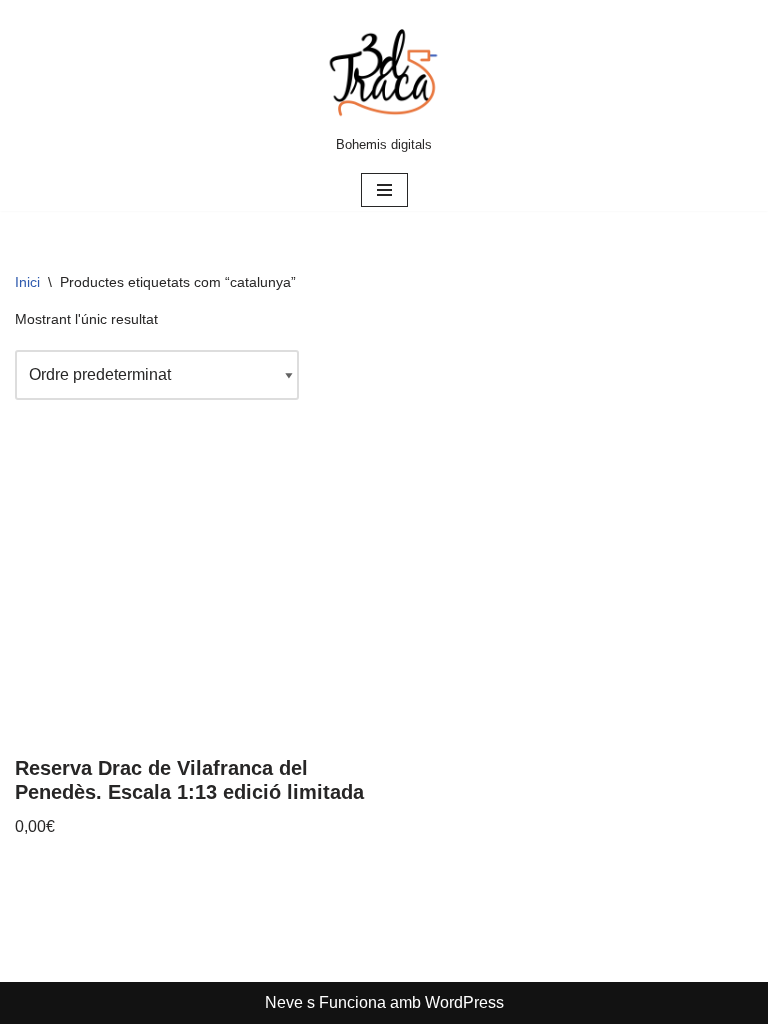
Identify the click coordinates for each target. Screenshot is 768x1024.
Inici (27, 282)
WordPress (464, 1002)
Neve (284, 1002)
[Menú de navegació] (384, 190)
